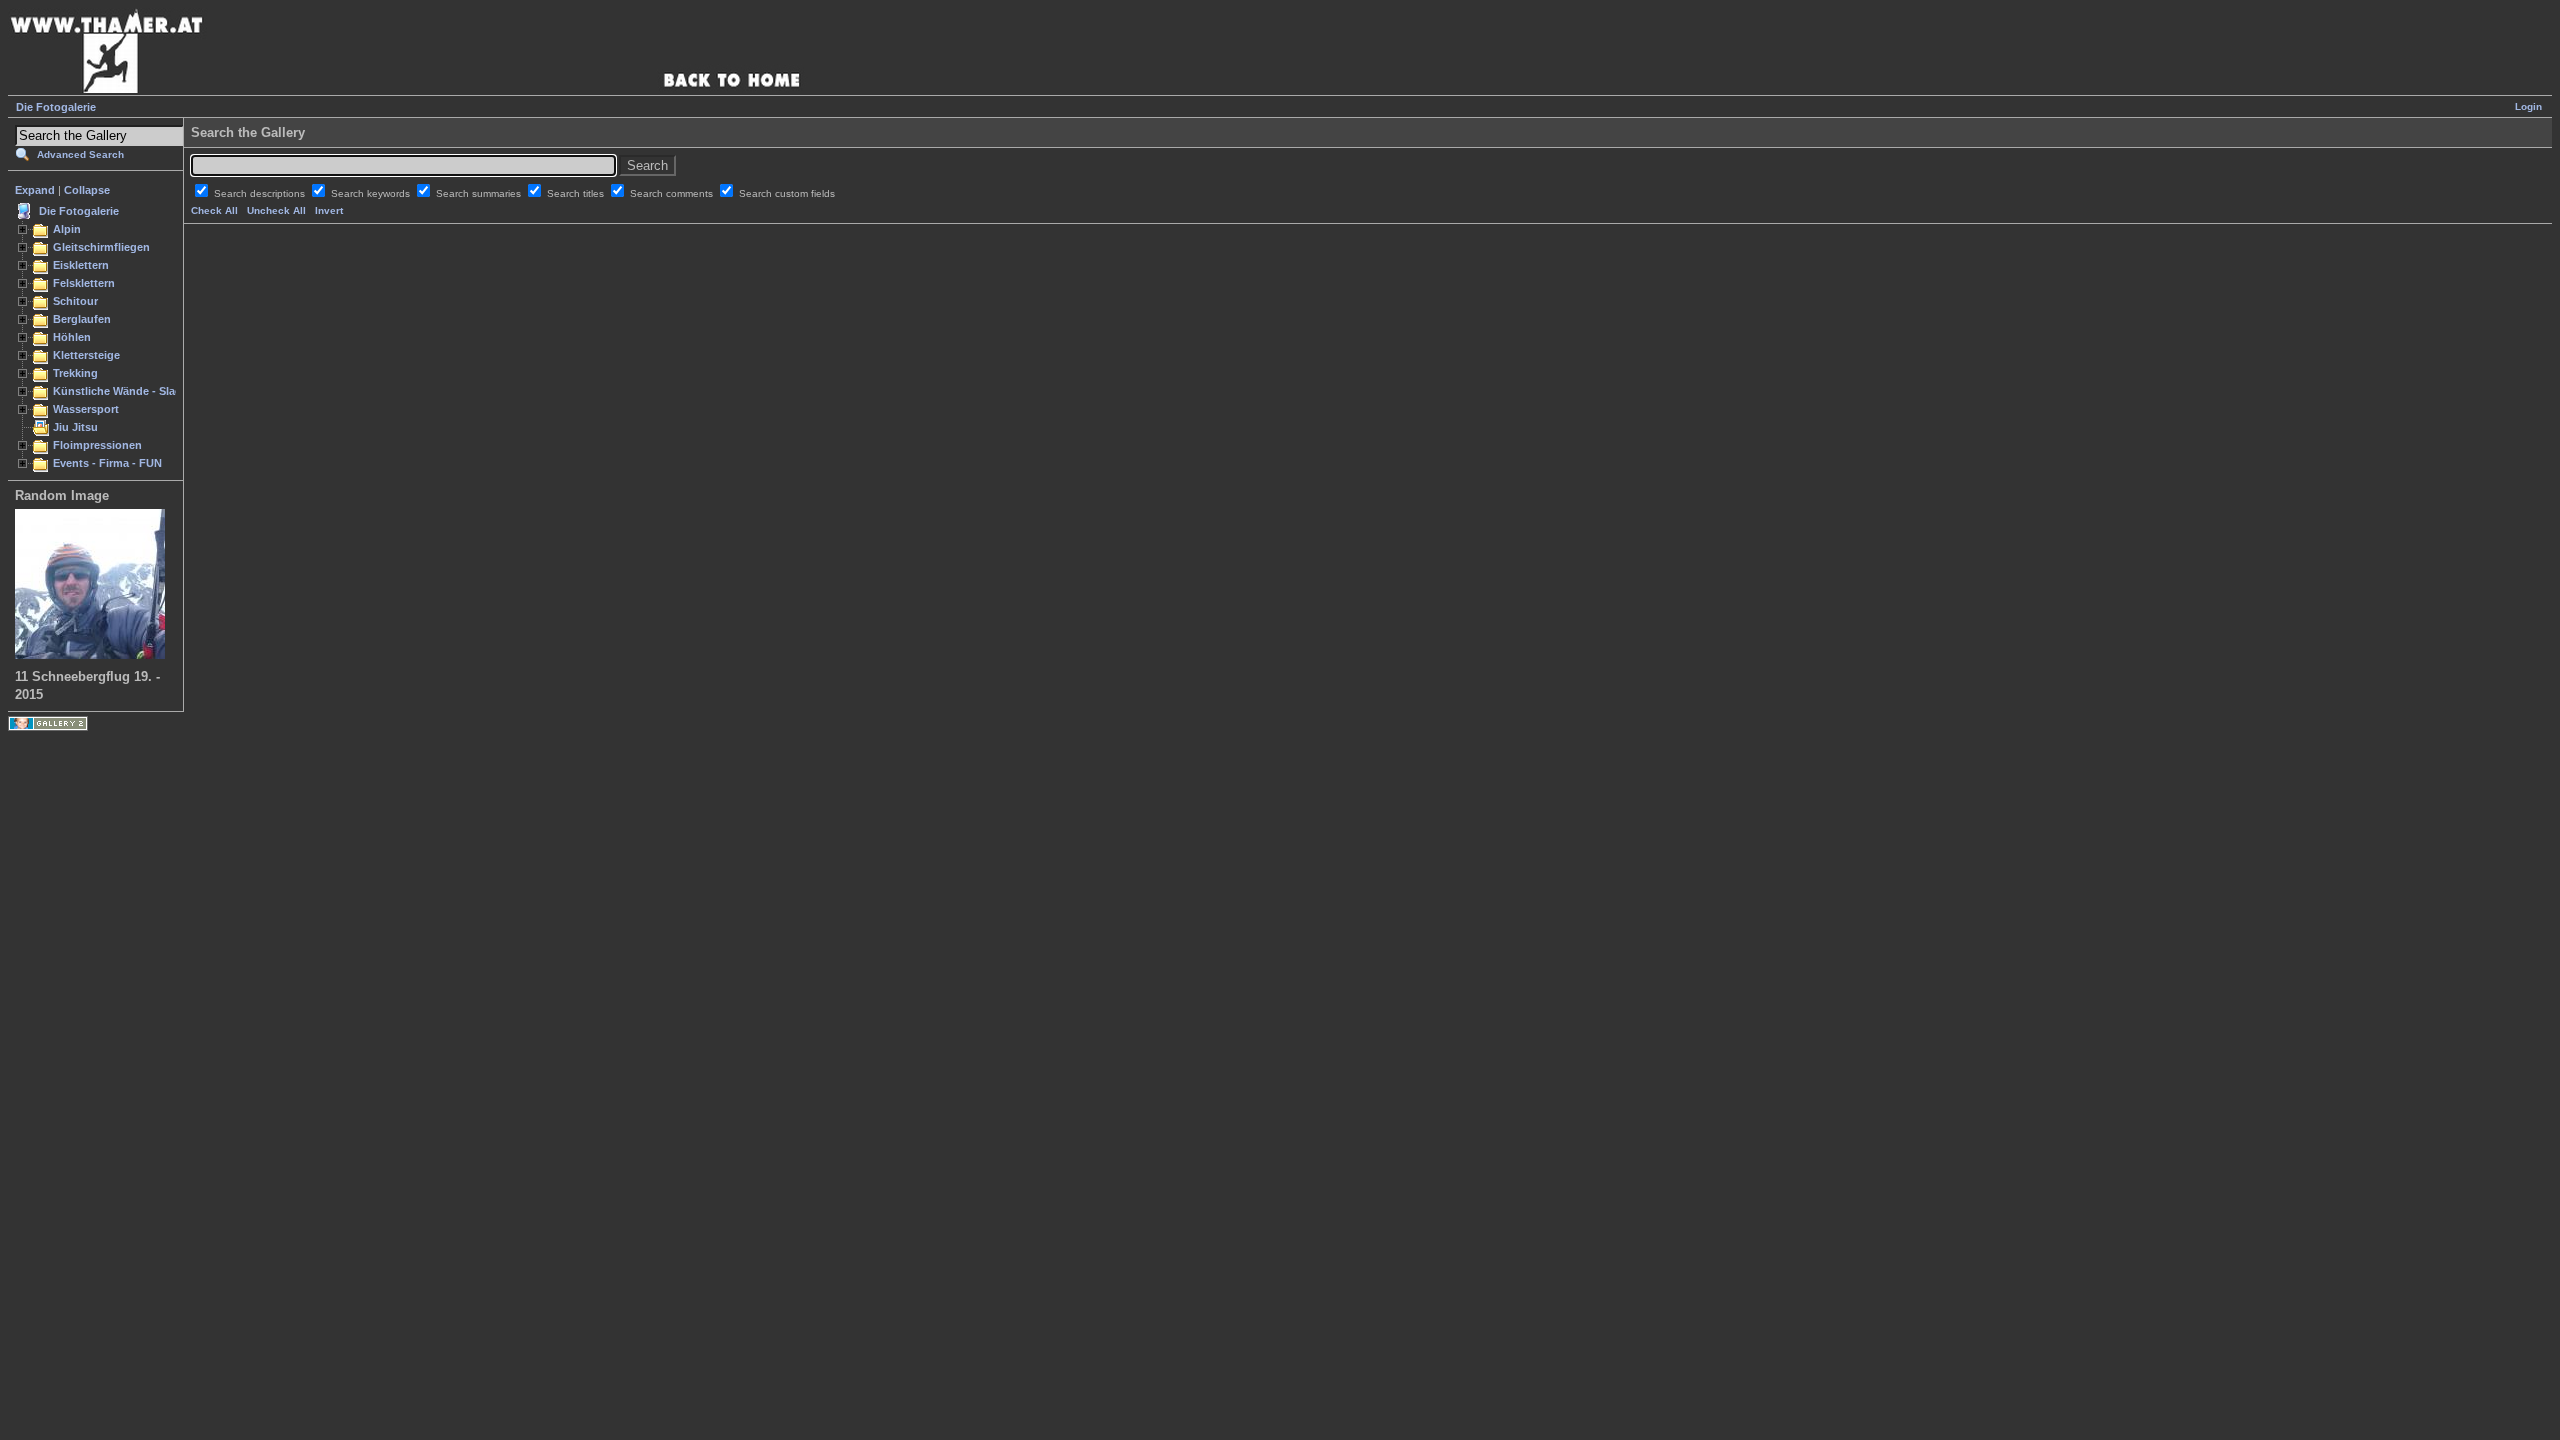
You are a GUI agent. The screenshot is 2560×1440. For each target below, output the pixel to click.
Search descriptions (261, 193)
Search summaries (480, 193)
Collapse (87, 190)
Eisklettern (81, 265)
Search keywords (372, 193)
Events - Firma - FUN (107, 463)
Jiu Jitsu (75, 427)
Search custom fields (787, 193)
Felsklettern (84, 283)
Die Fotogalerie (56, 107)
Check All (214, 210)
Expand (35, 190)
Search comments (673, 193)
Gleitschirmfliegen (101, 247)
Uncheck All (276, 210)
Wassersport (86, 409)
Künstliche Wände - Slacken (126, 391)
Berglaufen (82, 319)
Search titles (577, 193)
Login (2528, 106)
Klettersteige (86, 355)
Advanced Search (80, 154)
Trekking (75, 373)
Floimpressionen (97, 445)
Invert (329, 210)
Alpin (67, 229)
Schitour (75, 301)
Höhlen (72, 337)
